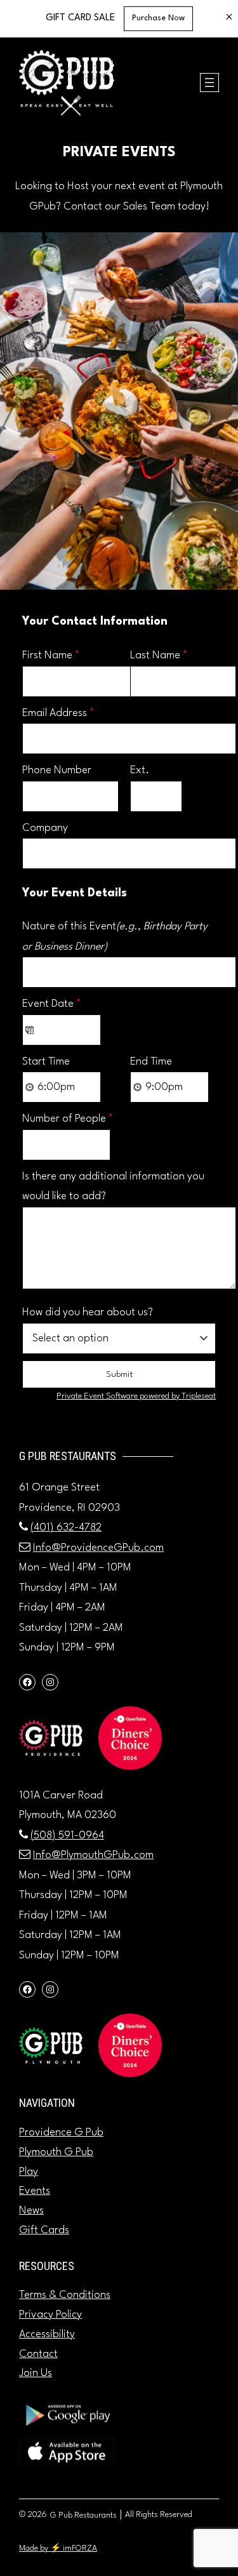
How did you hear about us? (88, 1312)
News (31, 2211)
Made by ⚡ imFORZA (58, 2548)
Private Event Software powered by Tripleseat (136, 1396)
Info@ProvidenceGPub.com (98, 1548)
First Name (51, 655)
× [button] (229, 18)
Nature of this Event (115, 937)
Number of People (68, 1119)
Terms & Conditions (65, 2295)
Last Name (159, 655)
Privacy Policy (50, 2315)
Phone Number (57, 770)
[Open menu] (209, 83)
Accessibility (47, 2334)
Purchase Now (158, 18)
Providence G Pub (61, 2133)
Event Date (52, 1004)
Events (35, 2191)
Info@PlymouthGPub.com (93, 1855)
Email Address (58, 713)
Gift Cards (44, 2230)
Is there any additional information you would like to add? (113, 1187)
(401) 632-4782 (66, 1528)
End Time (151, 1062)
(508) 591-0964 (67, 1836)
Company (45, 828)
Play (29, 2172)
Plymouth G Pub (56, 2152)
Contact (38, 2354)
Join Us (36, 2373)
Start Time (46, 1062)
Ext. (140, 770)
